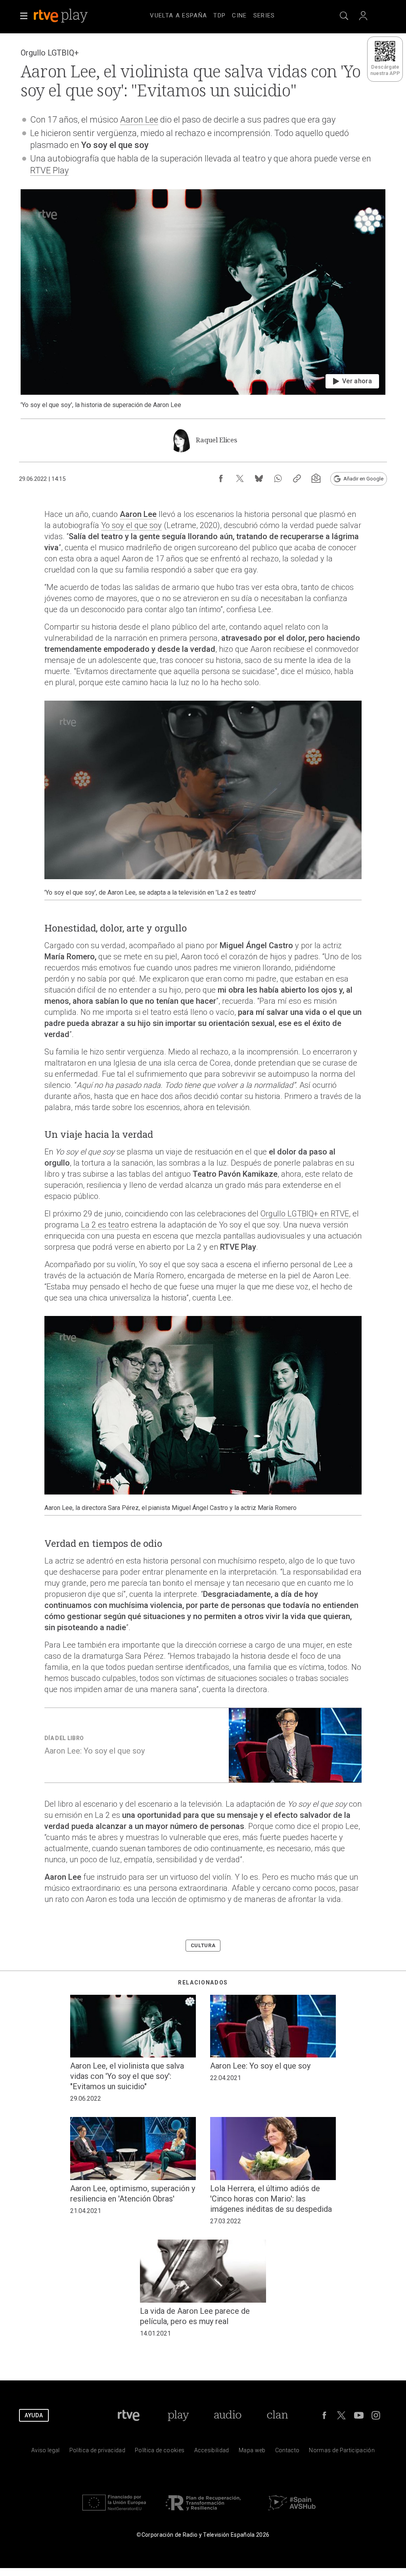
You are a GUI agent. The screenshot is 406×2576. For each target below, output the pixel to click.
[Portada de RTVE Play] (61, 16)
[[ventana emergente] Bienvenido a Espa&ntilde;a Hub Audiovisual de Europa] (292, 2512)
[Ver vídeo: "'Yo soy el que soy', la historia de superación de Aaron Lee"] (203, 299)
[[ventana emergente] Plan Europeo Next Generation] (114, 2512)
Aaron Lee (139, 120)
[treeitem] (178, 16)
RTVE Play (49, 170)
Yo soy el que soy (131, 525)
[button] (24, 16)
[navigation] (213, 14)
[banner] (71, 16)
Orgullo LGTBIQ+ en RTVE (305, 1214)
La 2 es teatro (105, 1225)
